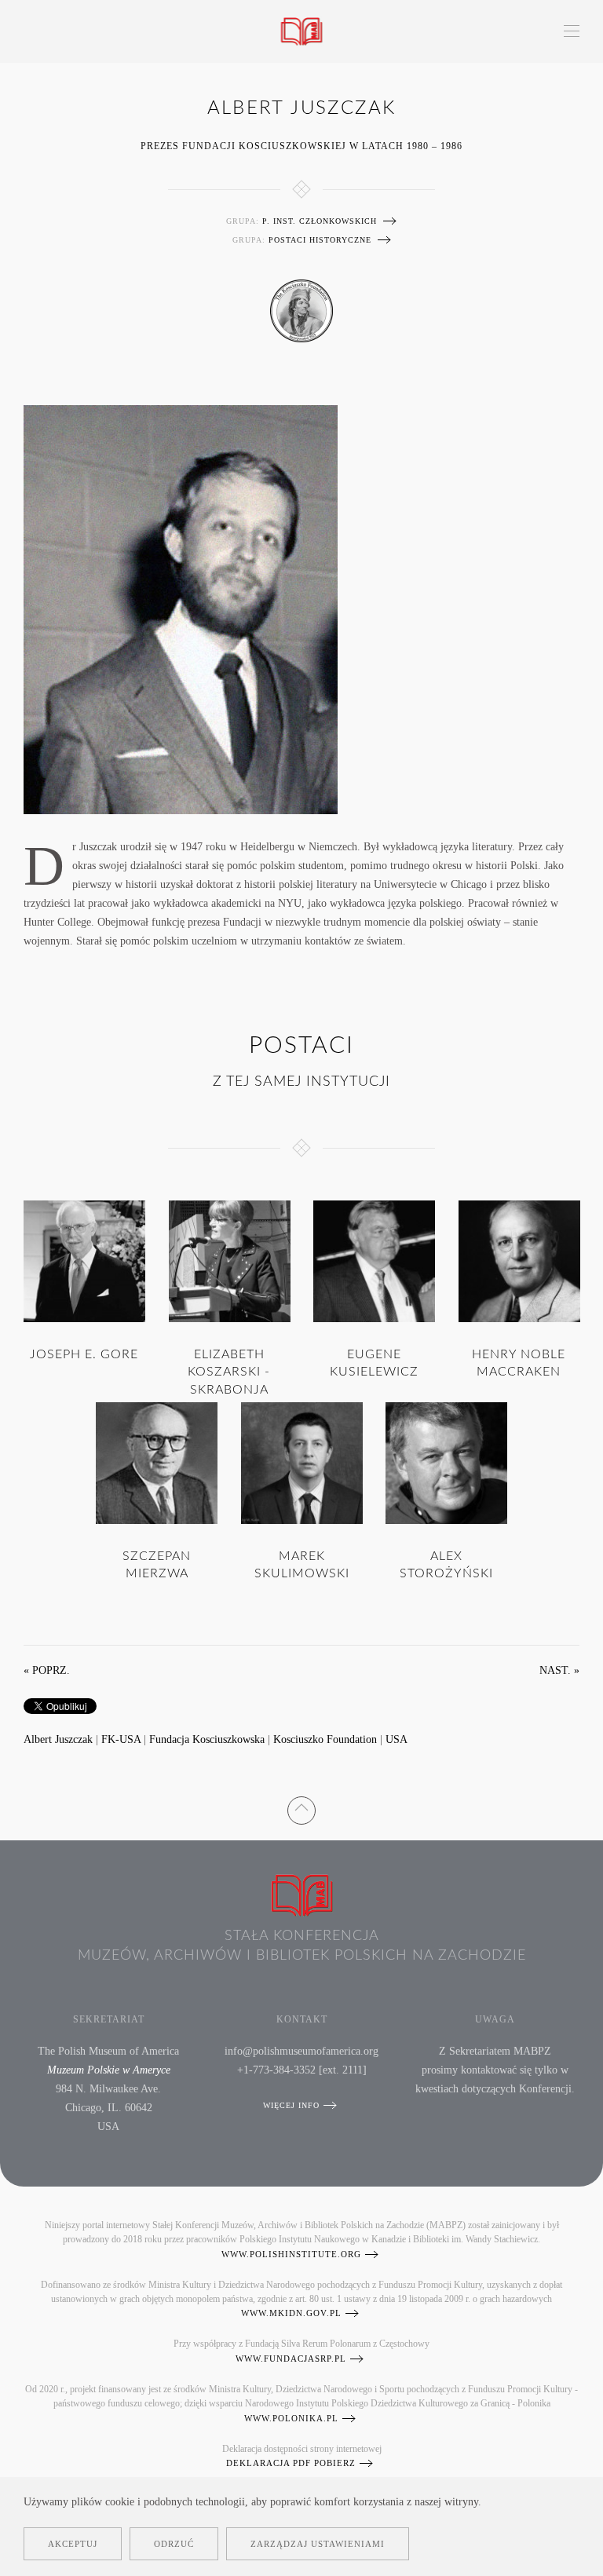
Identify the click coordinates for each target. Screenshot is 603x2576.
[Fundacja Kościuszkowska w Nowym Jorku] (301, 311)
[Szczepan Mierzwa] (157, 1462)
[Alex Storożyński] (446, 1462)
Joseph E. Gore (84, 1354)
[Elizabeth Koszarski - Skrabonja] (230, 1261)
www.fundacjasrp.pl (291, 2359)
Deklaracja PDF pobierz (291, 2463)
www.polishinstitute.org (291, 2254)
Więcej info (291, 2105)
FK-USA (121, 1739)
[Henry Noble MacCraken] (519, 1261)
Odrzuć (174, 2544)
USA (397, 1739)
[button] (572, 31)
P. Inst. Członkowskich (320, 221)
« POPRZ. (47, 1670)
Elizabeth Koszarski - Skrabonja (229, 1372)
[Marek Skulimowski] (302, 1462)
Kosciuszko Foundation (325, 1739)
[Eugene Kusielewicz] (374, 1261)
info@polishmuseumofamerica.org (301, 2051)
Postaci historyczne (320, 240)
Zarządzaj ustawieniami (318, 2544)
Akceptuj (73, 2544)
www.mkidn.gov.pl (291, 2313)
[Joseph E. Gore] (84, 1261)
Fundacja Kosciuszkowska (207, 1739)
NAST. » (559, 1670)
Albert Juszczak (58, 1739)
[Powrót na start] (302, 31)
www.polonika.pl (291, 2418)
